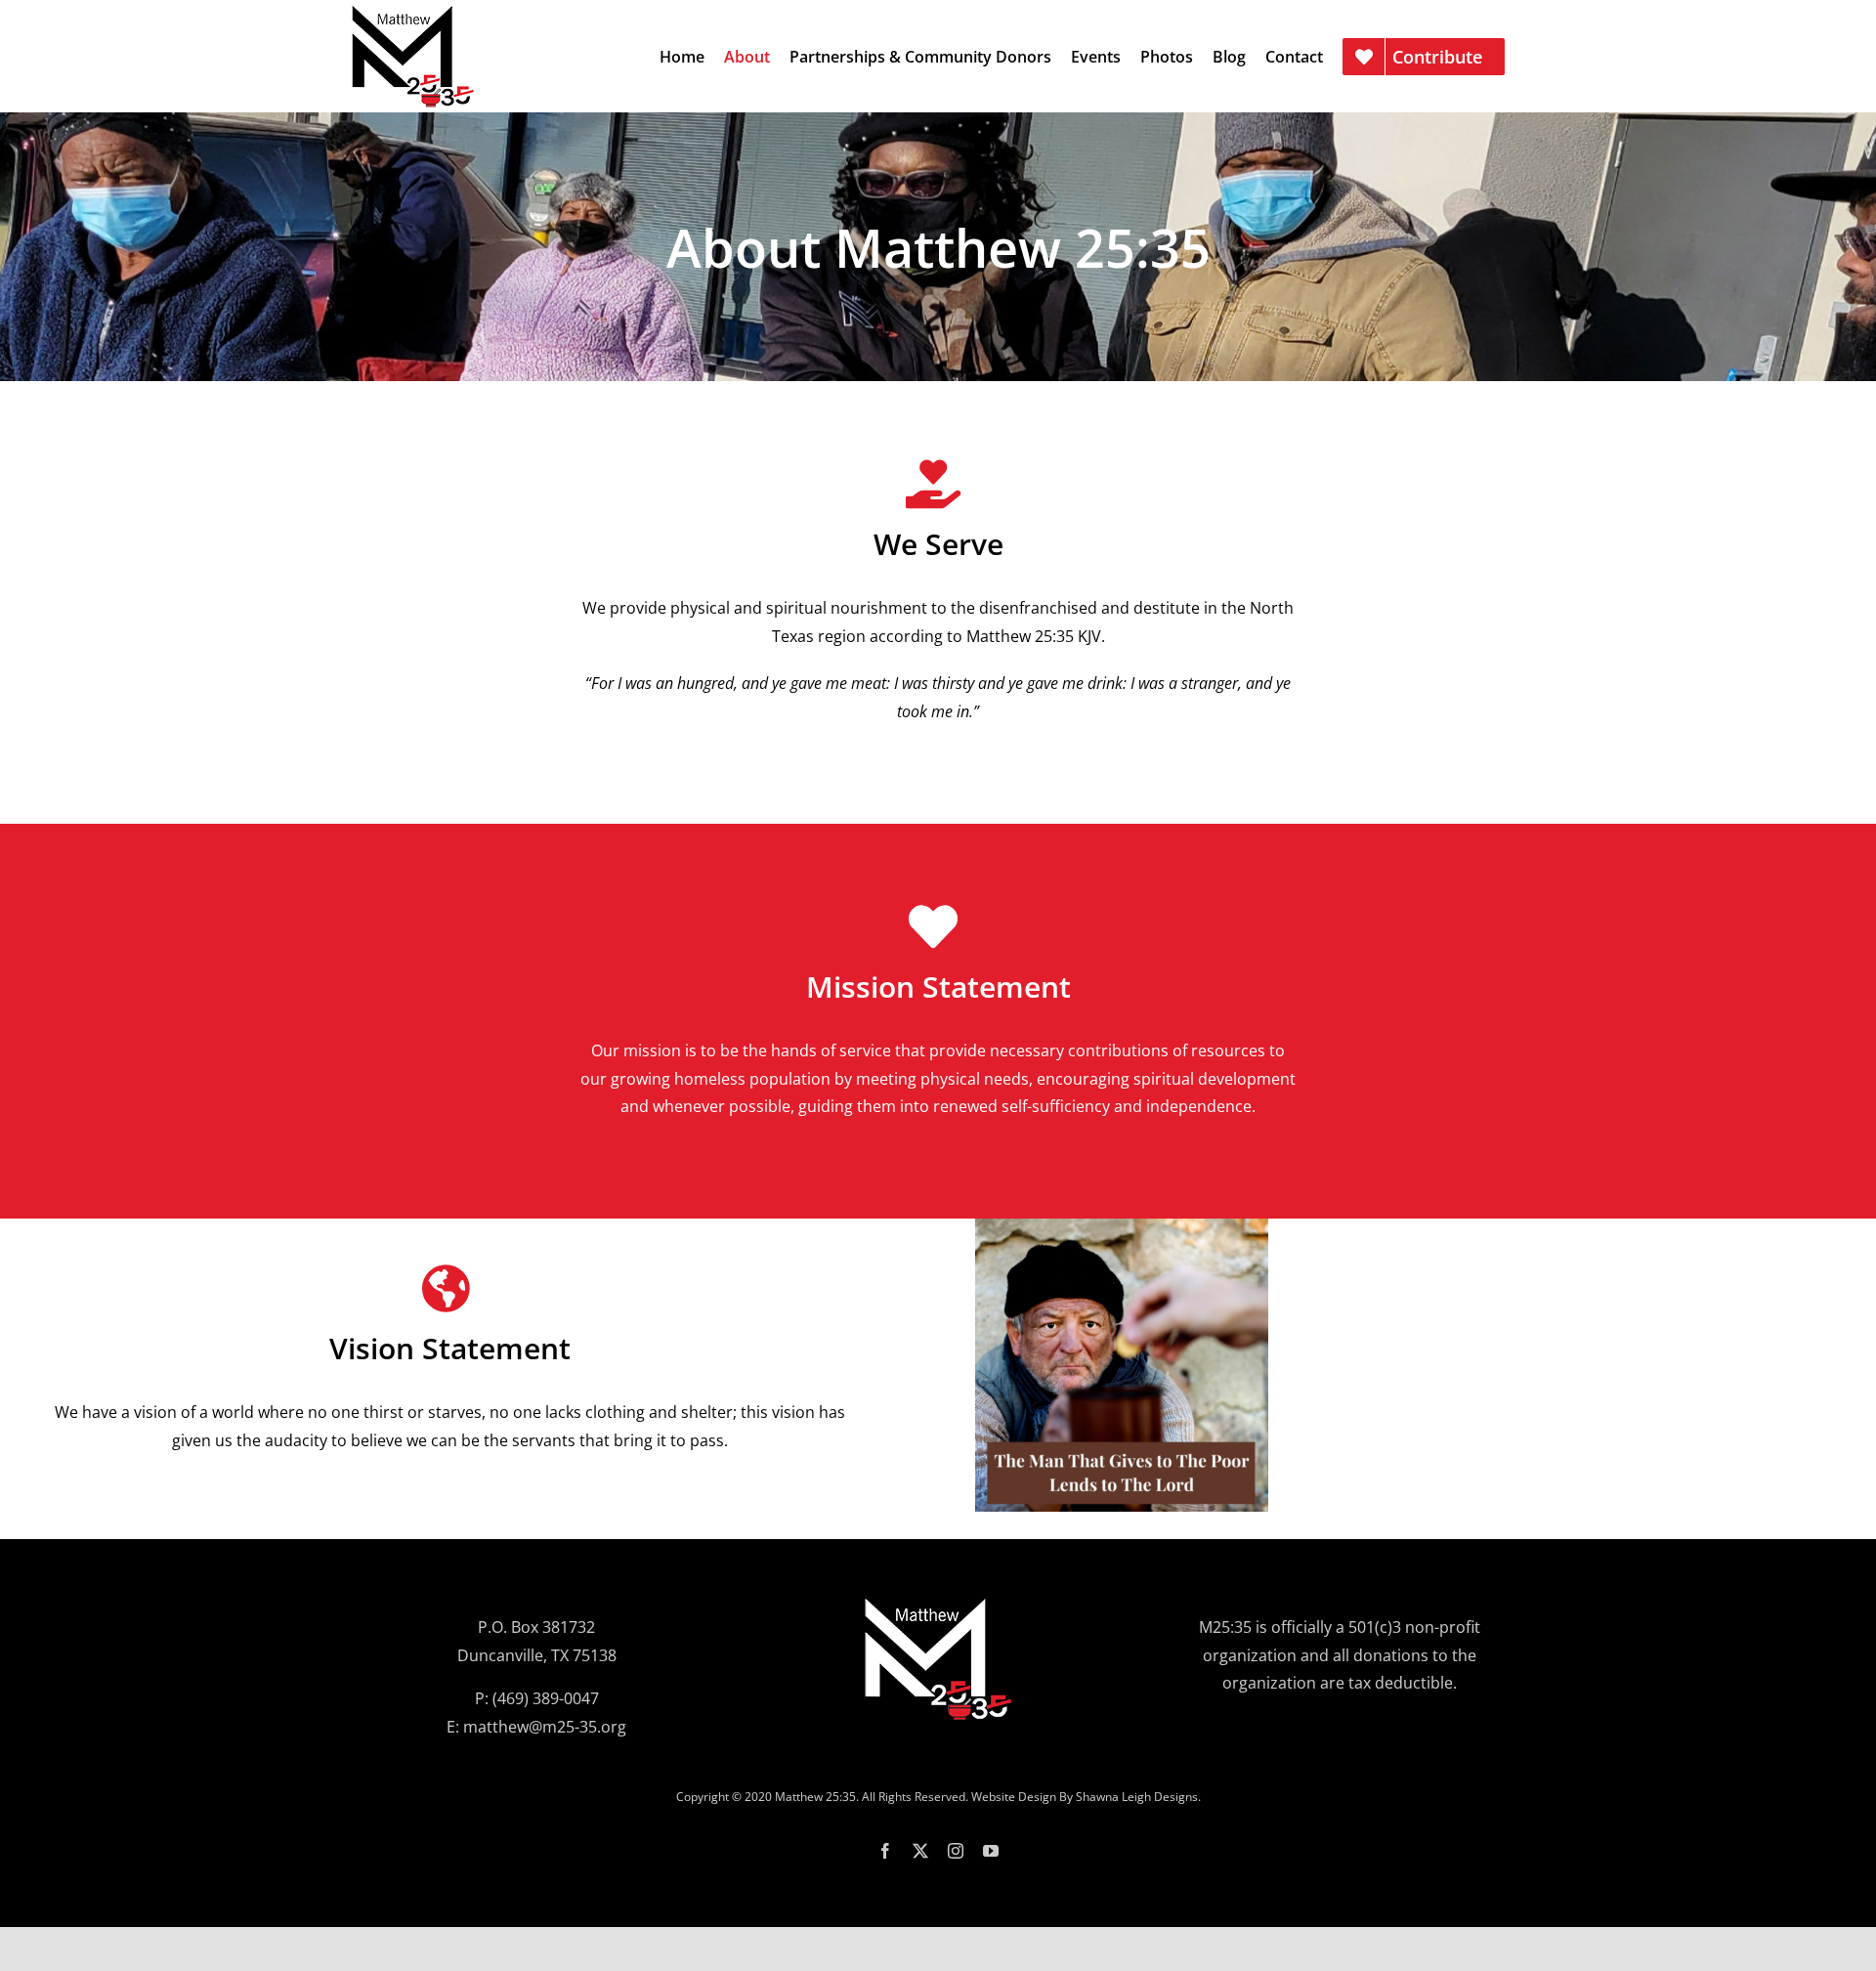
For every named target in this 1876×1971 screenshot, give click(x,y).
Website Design (1014, 1797)
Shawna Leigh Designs (1137, 1797)
